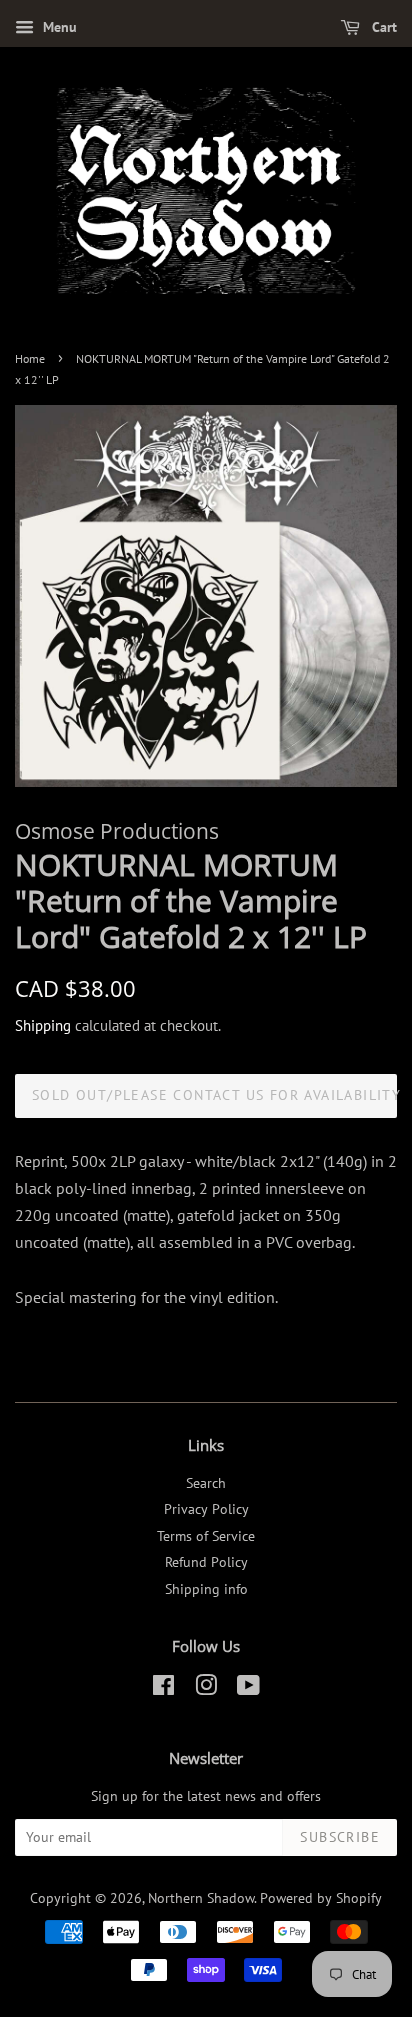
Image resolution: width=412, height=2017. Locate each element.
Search (206, 1483)
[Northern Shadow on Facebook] (163, 1689)
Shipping (43, 1025)
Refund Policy (206, 1562)
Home (30, 358)
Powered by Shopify (321, 1898)
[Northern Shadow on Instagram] (206, 1689)
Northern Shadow (201, 1898)
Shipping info (206, 1589)
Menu (58, 27)
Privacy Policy (206, 1509)
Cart (382, 27)
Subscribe (340, 1837)
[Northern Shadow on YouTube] (248, 1689)
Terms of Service (206, 1536)
